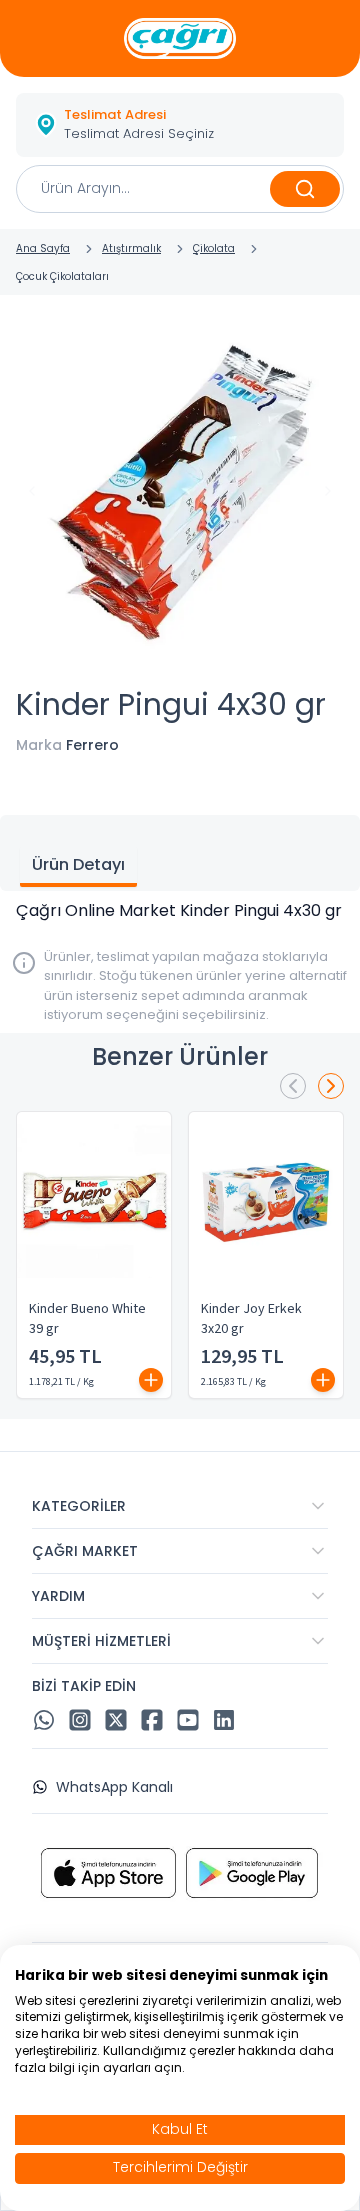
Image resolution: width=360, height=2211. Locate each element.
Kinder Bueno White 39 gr (87, 1319)
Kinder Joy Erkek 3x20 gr (251, 1319)
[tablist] (180, 853)
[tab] (78, 867)
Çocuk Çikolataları (62, 276)
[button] (180, 125)
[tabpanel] (180, 911)
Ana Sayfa (43, 248)
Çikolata (214, 248)
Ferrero (92, 745)
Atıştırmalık (131, 248)
